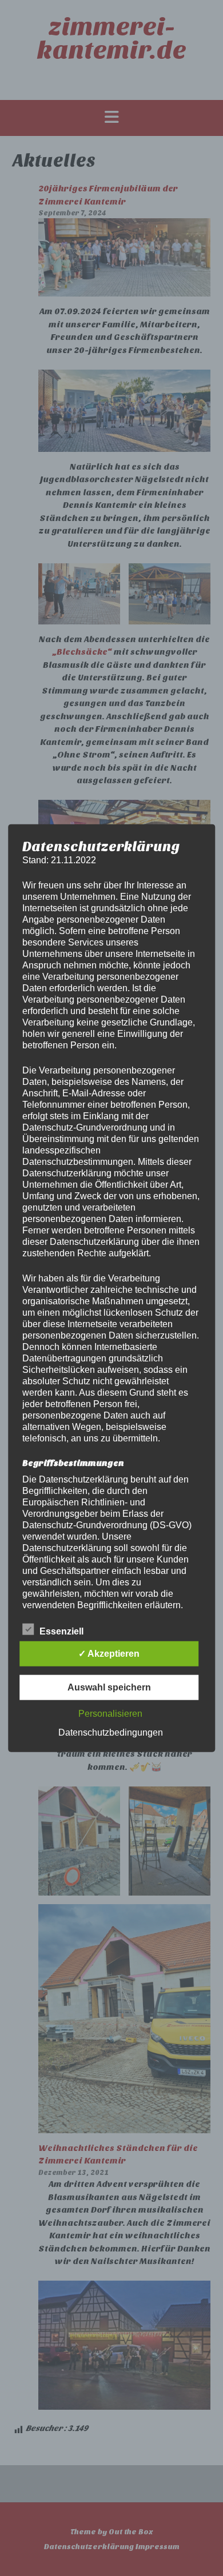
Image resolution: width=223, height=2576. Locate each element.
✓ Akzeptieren (109, 1654)
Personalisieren (110, 1714)
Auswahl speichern (109, 1687)
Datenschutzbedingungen (111, 1732)
